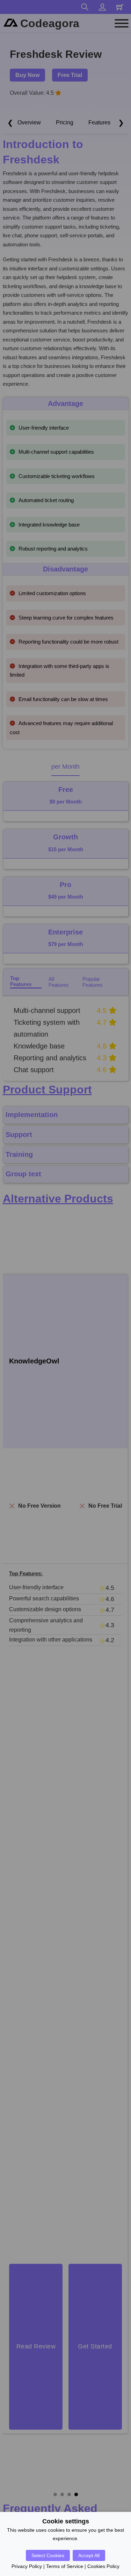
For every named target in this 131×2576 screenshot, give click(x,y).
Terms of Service (65, 2566)
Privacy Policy (27, 2566)
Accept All (89, 2555)
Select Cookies (48, 2555)
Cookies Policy (103, 2566)
